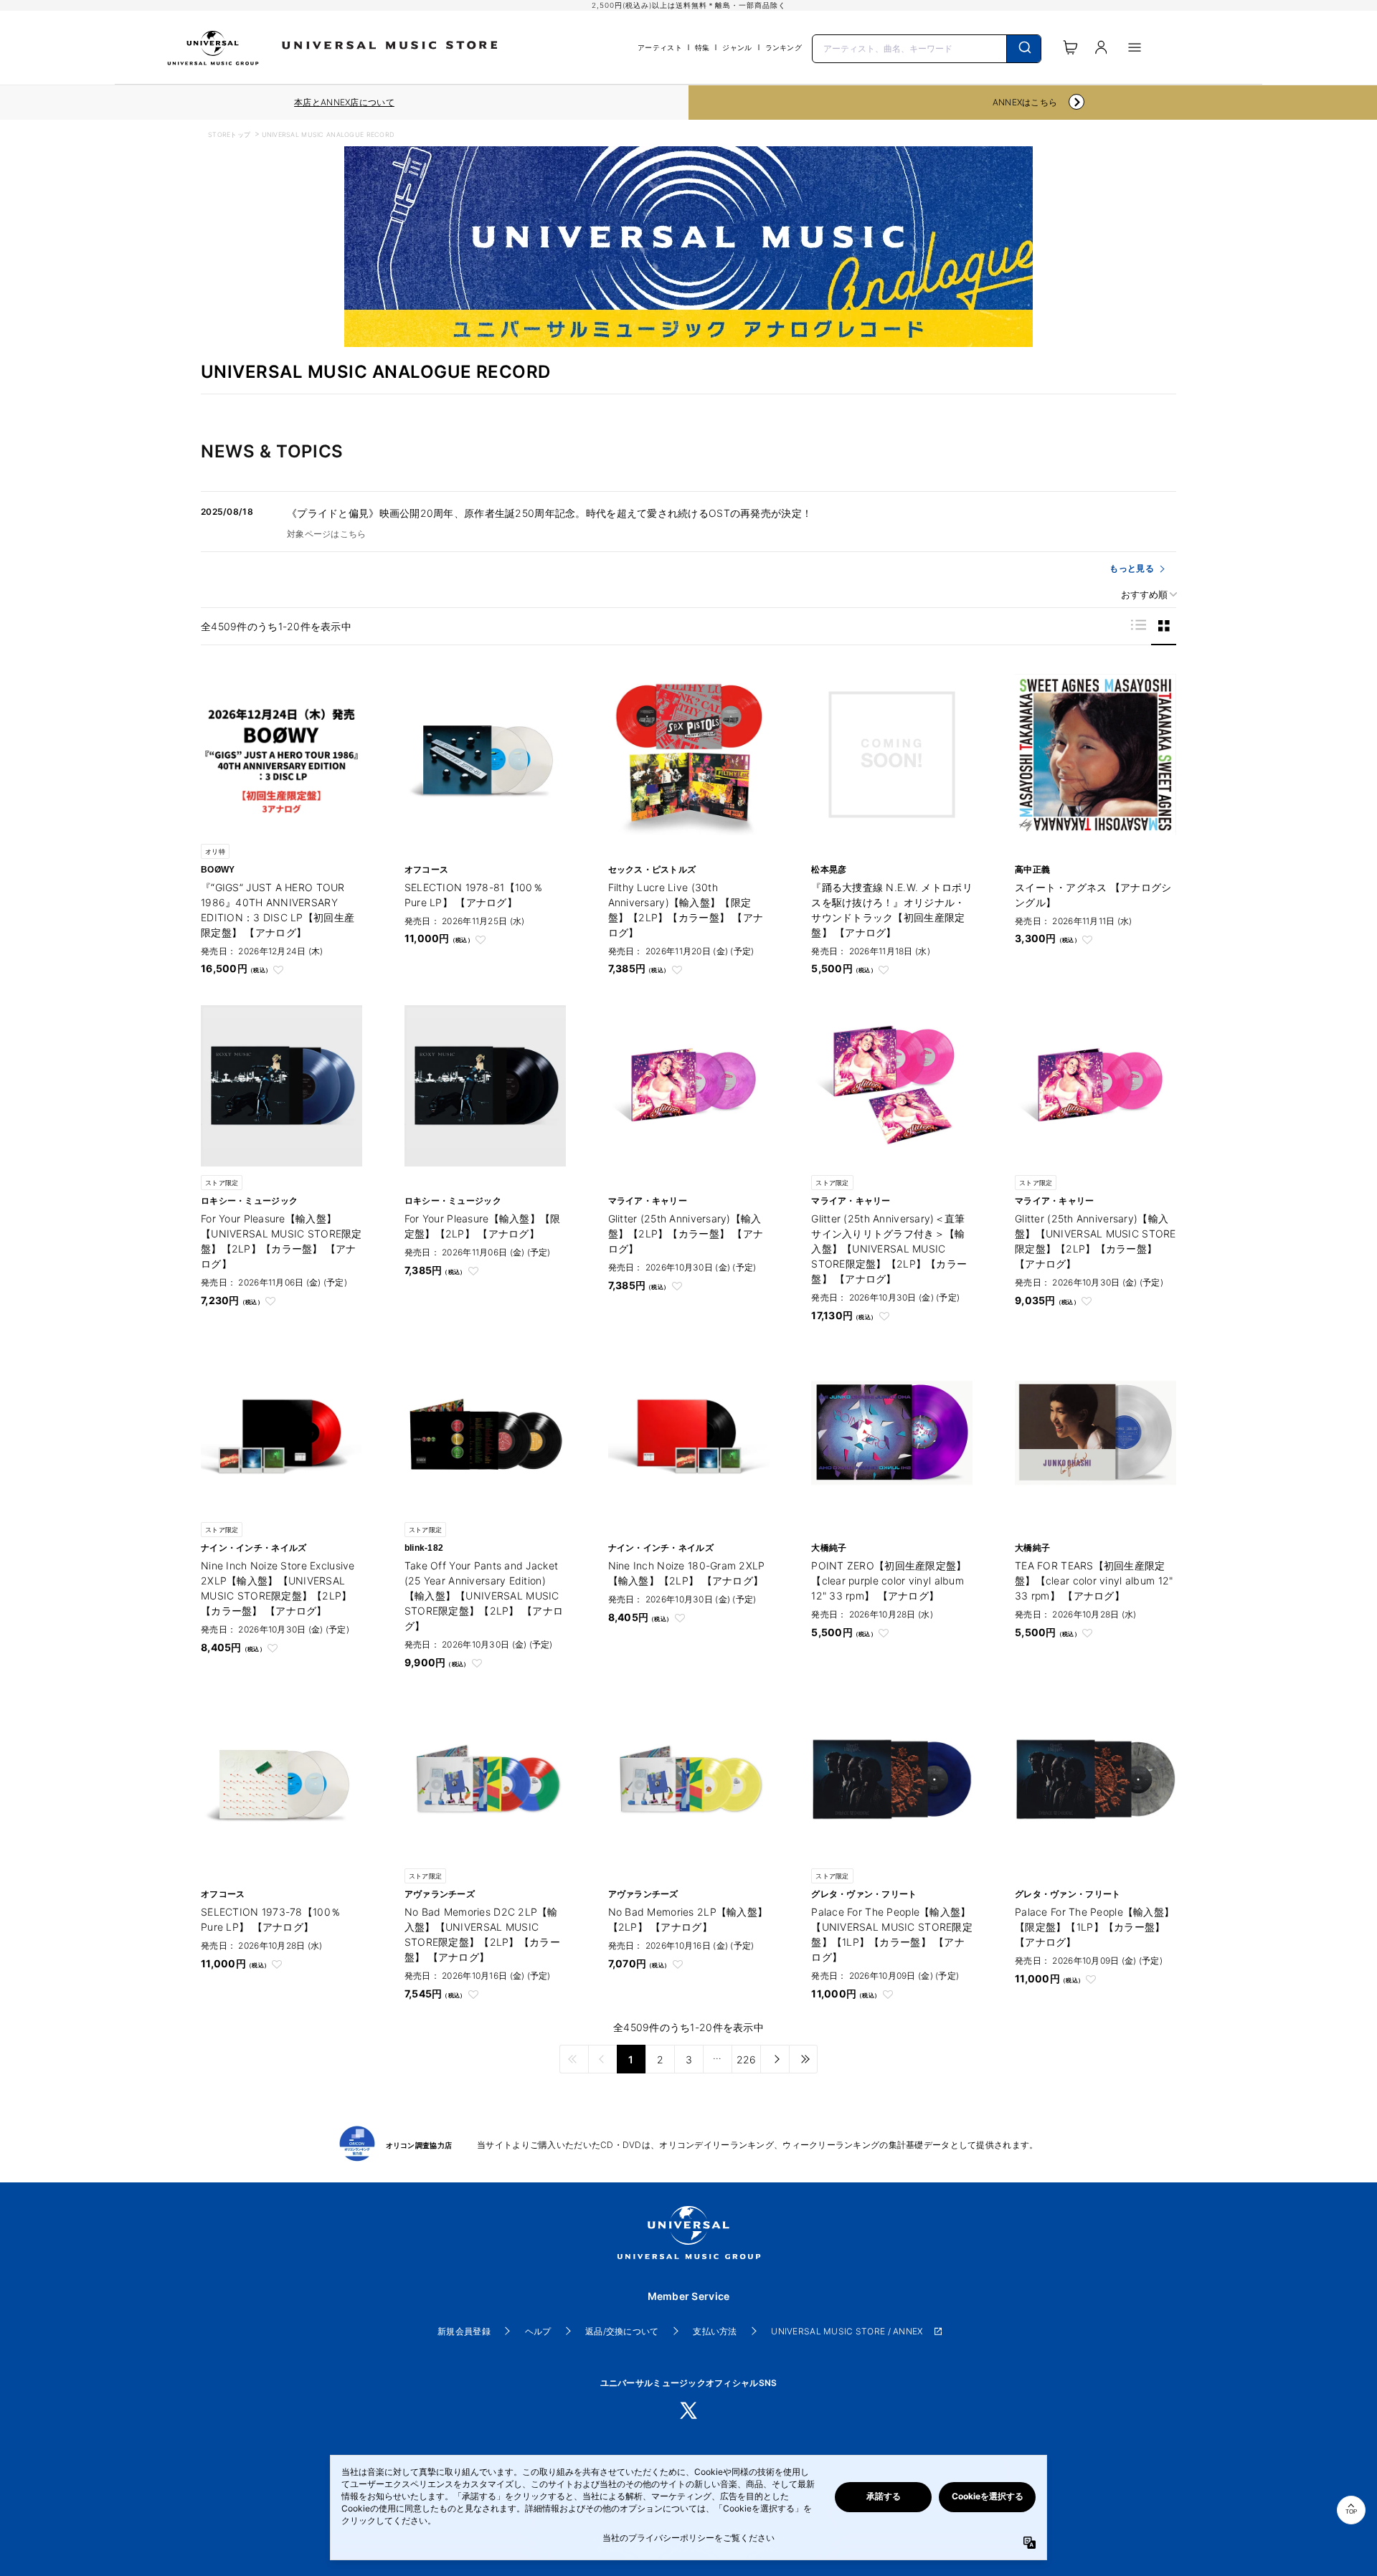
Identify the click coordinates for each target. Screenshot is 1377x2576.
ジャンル (737, 47)
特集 (702, 47)
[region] (344, 103)
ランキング (784, 47)
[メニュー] (1135, 47)
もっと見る (1131, 568)
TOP (1351, 2512)
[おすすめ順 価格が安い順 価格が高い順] (1144, 595)
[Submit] (1024, 49)
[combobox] (927, 47)
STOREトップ (229, 134)
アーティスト (660, 47)
